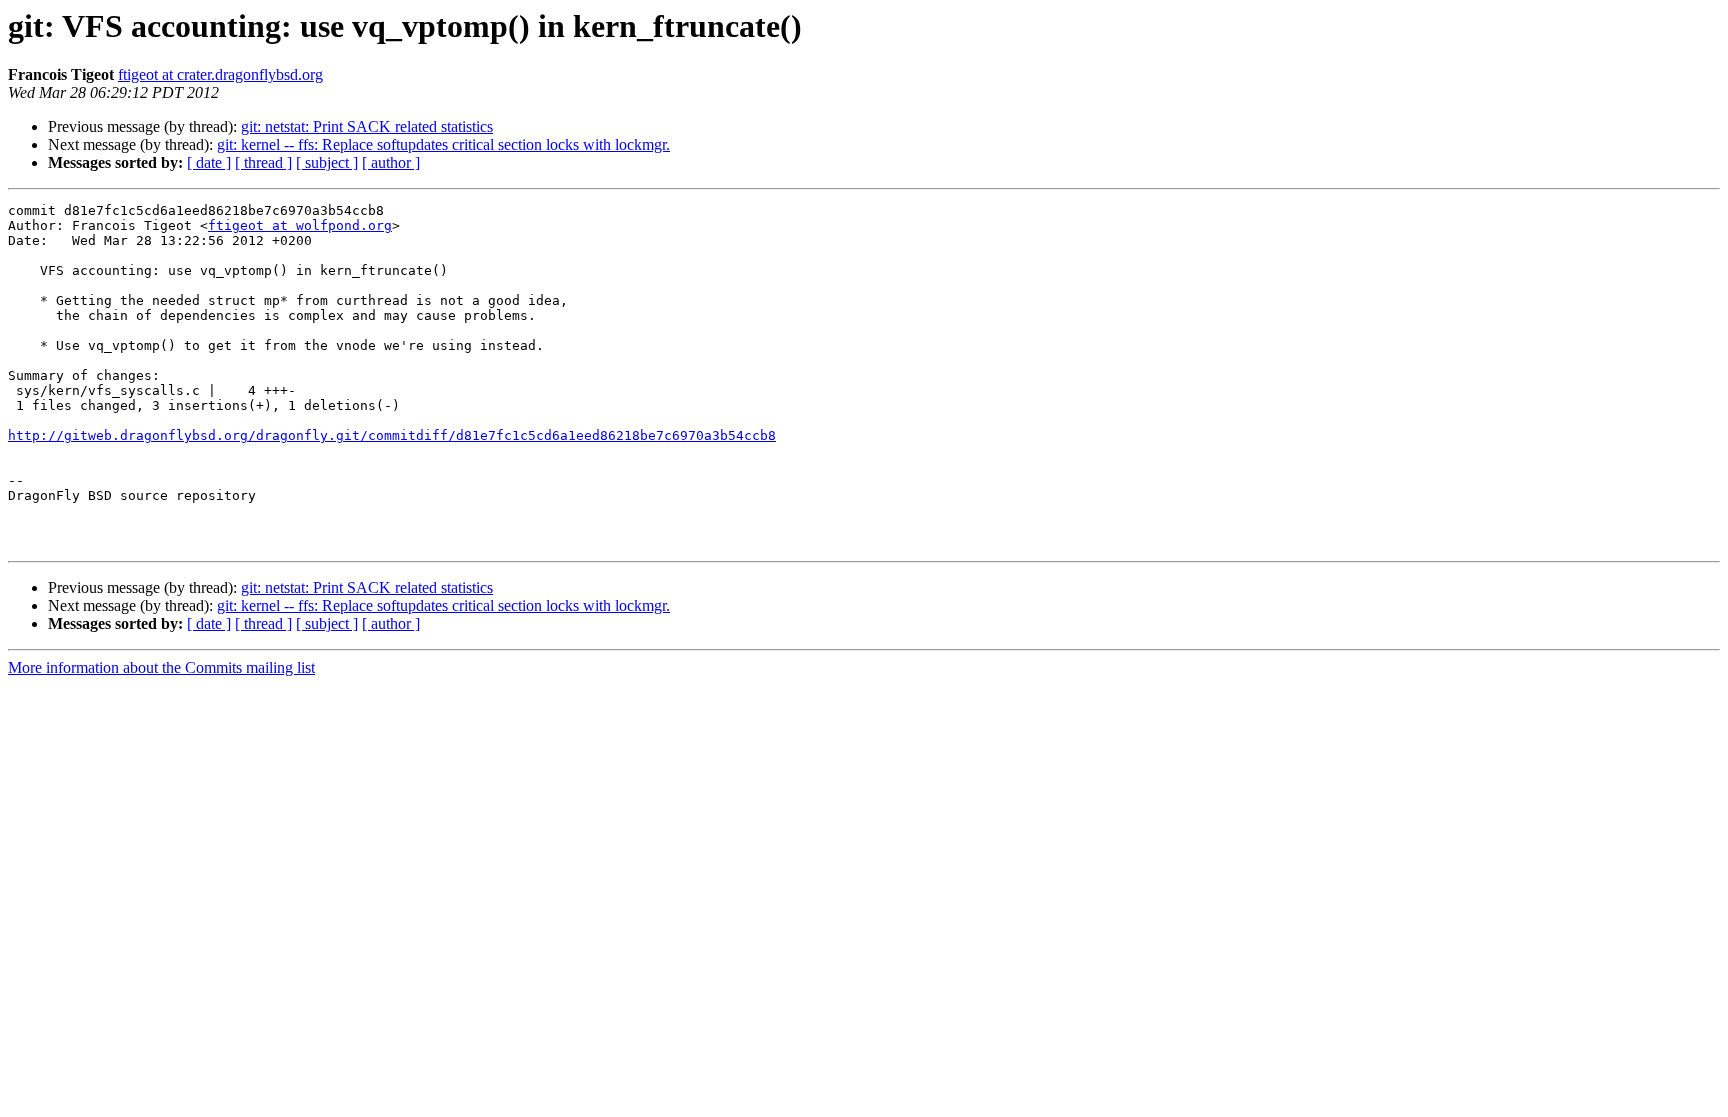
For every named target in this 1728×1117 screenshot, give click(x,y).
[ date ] (209, 162)
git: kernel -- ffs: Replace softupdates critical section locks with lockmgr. (443, 144)
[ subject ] (327, 162)
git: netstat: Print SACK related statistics (367, 126)
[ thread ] (263, 162)
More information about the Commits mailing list (161, 667)
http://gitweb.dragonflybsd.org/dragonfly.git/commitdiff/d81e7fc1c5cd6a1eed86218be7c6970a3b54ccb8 (392, 435)
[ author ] (391, 162)
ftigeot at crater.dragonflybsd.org (220, 74)
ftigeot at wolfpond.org (300, 225)
